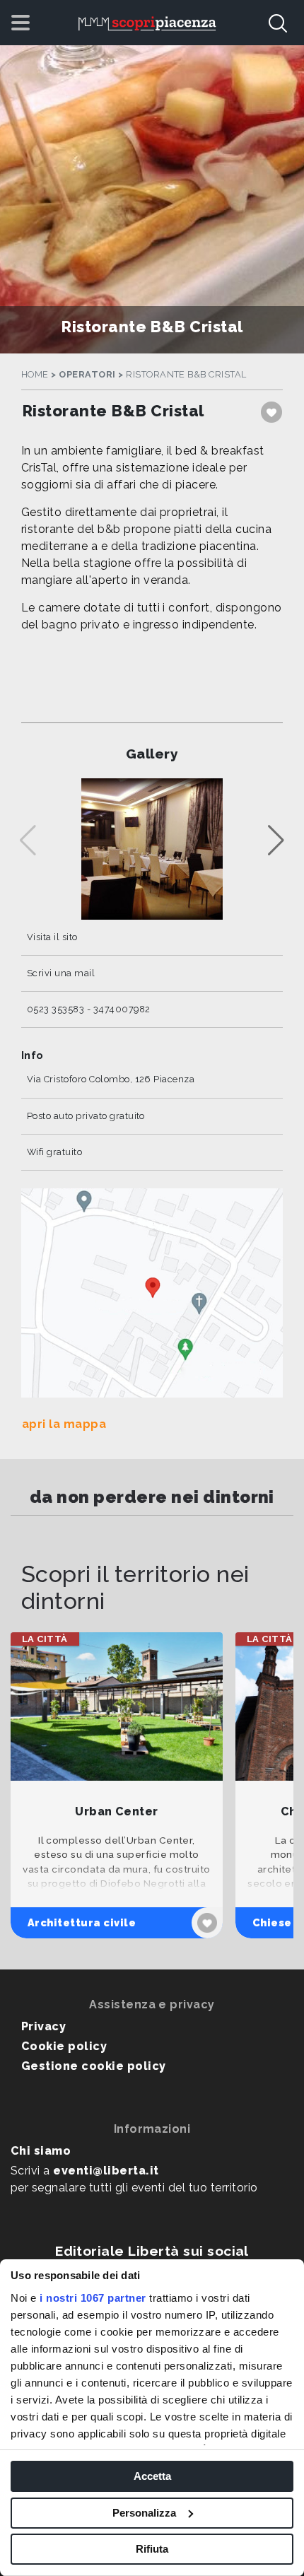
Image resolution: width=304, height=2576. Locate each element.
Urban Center (117, 1811)
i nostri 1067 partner (93, 2298)
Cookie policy (64, 2046)
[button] (276, 841)
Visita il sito (52, 937)
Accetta (152, 2476)
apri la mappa (64, 1424)
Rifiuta (152, 2549)
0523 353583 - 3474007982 (89, 1009)
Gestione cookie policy (94, 2066)
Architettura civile (82, 1922)
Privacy (43, 2026)
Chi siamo (41, 2151)
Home (35, 374)
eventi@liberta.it (106, 2171)
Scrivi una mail (61, 973)
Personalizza (144, 2513)
